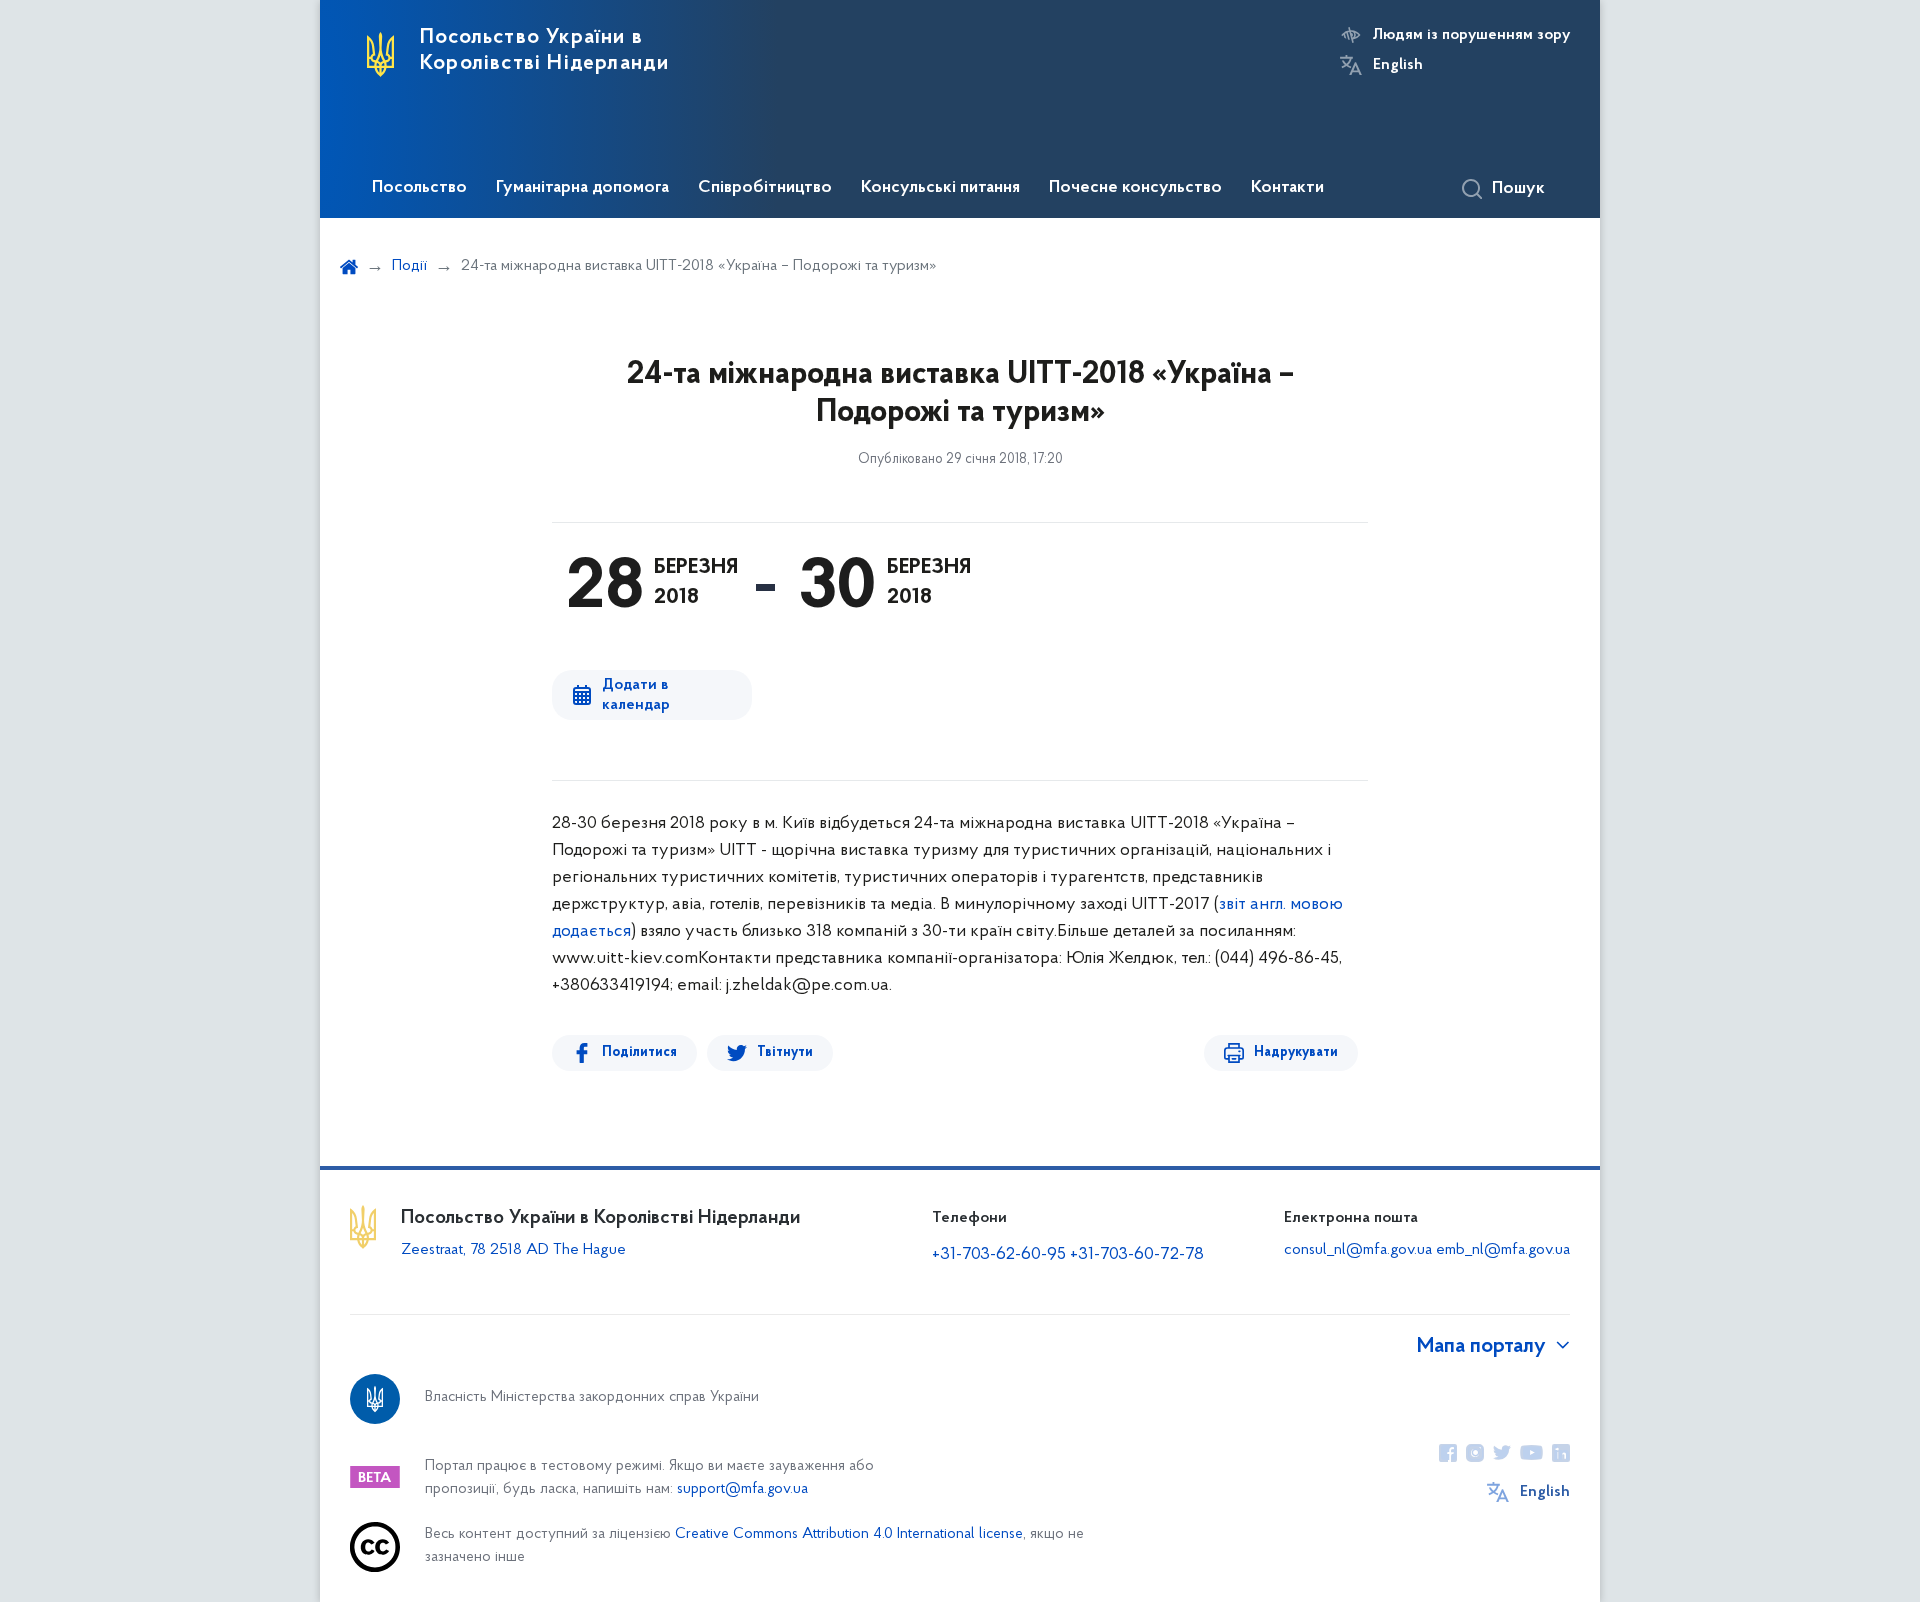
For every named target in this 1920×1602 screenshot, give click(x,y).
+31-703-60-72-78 (1137, 1255)
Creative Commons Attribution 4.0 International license (849, 1534)
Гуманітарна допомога (582, 188)
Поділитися (639, 1052)
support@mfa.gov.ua (742, 1489)
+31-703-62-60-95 (999, 1255)
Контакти (1287, 188)
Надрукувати (1296, 1052)
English (1398, 65)
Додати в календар (636, 695)
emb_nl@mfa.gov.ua (1503, 1250)
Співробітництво (765, 188)
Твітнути (785, 1052)
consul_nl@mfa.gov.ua (1358, 1250)
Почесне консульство (1135, 188)
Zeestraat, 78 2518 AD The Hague (513, 1250)
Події (409, 266)
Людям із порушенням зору (1471, 35)
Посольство (419, 188)
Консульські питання (940, 188)
